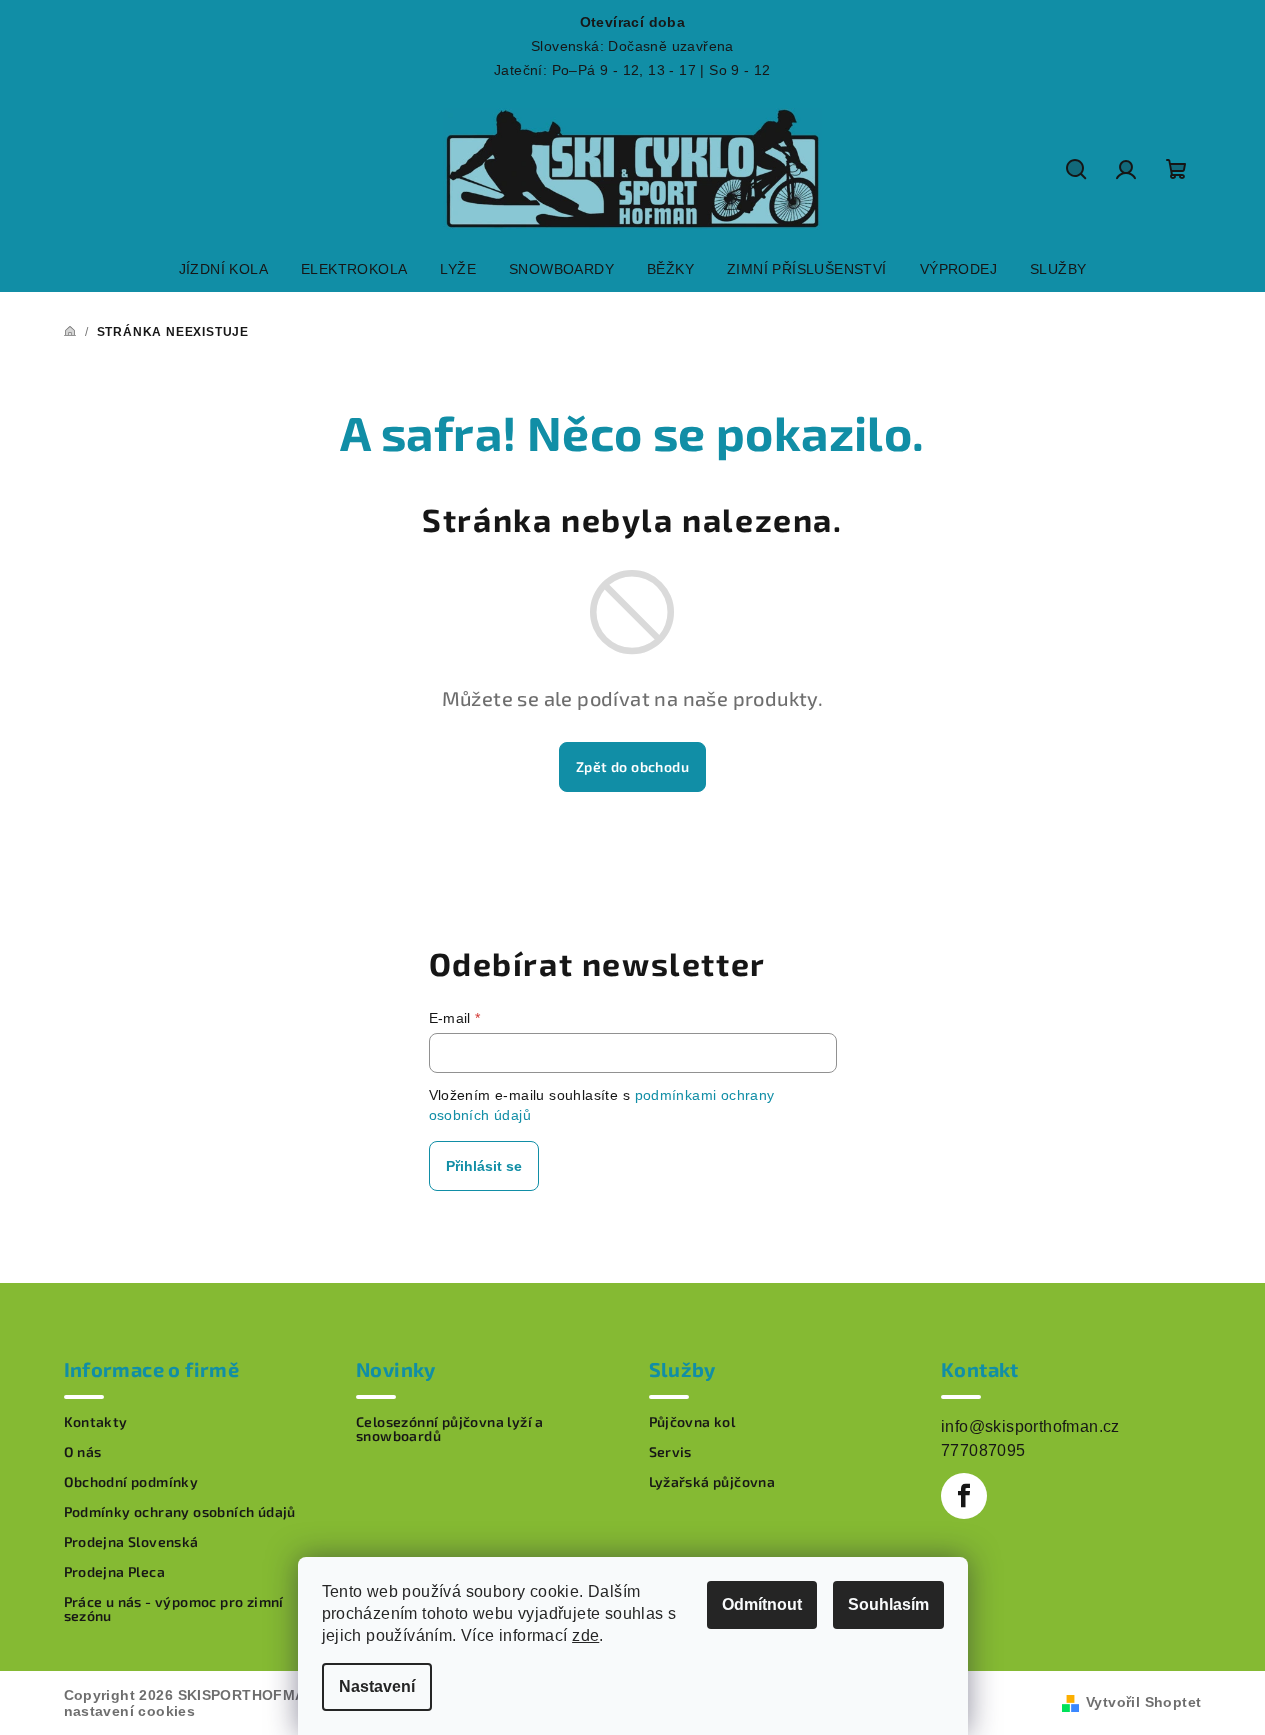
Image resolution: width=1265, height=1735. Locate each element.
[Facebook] (964, 1496)
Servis (670, 1452)
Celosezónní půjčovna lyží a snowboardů (450, 1429)
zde (585, 1635)
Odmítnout (762, 1604)
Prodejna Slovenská (131, 1542)
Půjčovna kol (692, 1422)
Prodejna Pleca (115, 1572)
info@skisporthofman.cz (1030, 1426)
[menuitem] (223, 269)
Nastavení (377, 1686)
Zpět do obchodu (632, 766)
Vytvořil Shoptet (1143, 1702)
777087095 (983, 1450)
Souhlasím (888, 1604)
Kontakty (96, 1422)
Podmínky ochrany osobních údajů (180, 1512)
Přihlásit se (484, 1166)
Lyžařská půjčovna (712, 1482)
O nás (83, 1452)
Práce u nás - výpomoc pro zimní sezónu (174, 1609)
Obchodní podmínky (131, 1482)
